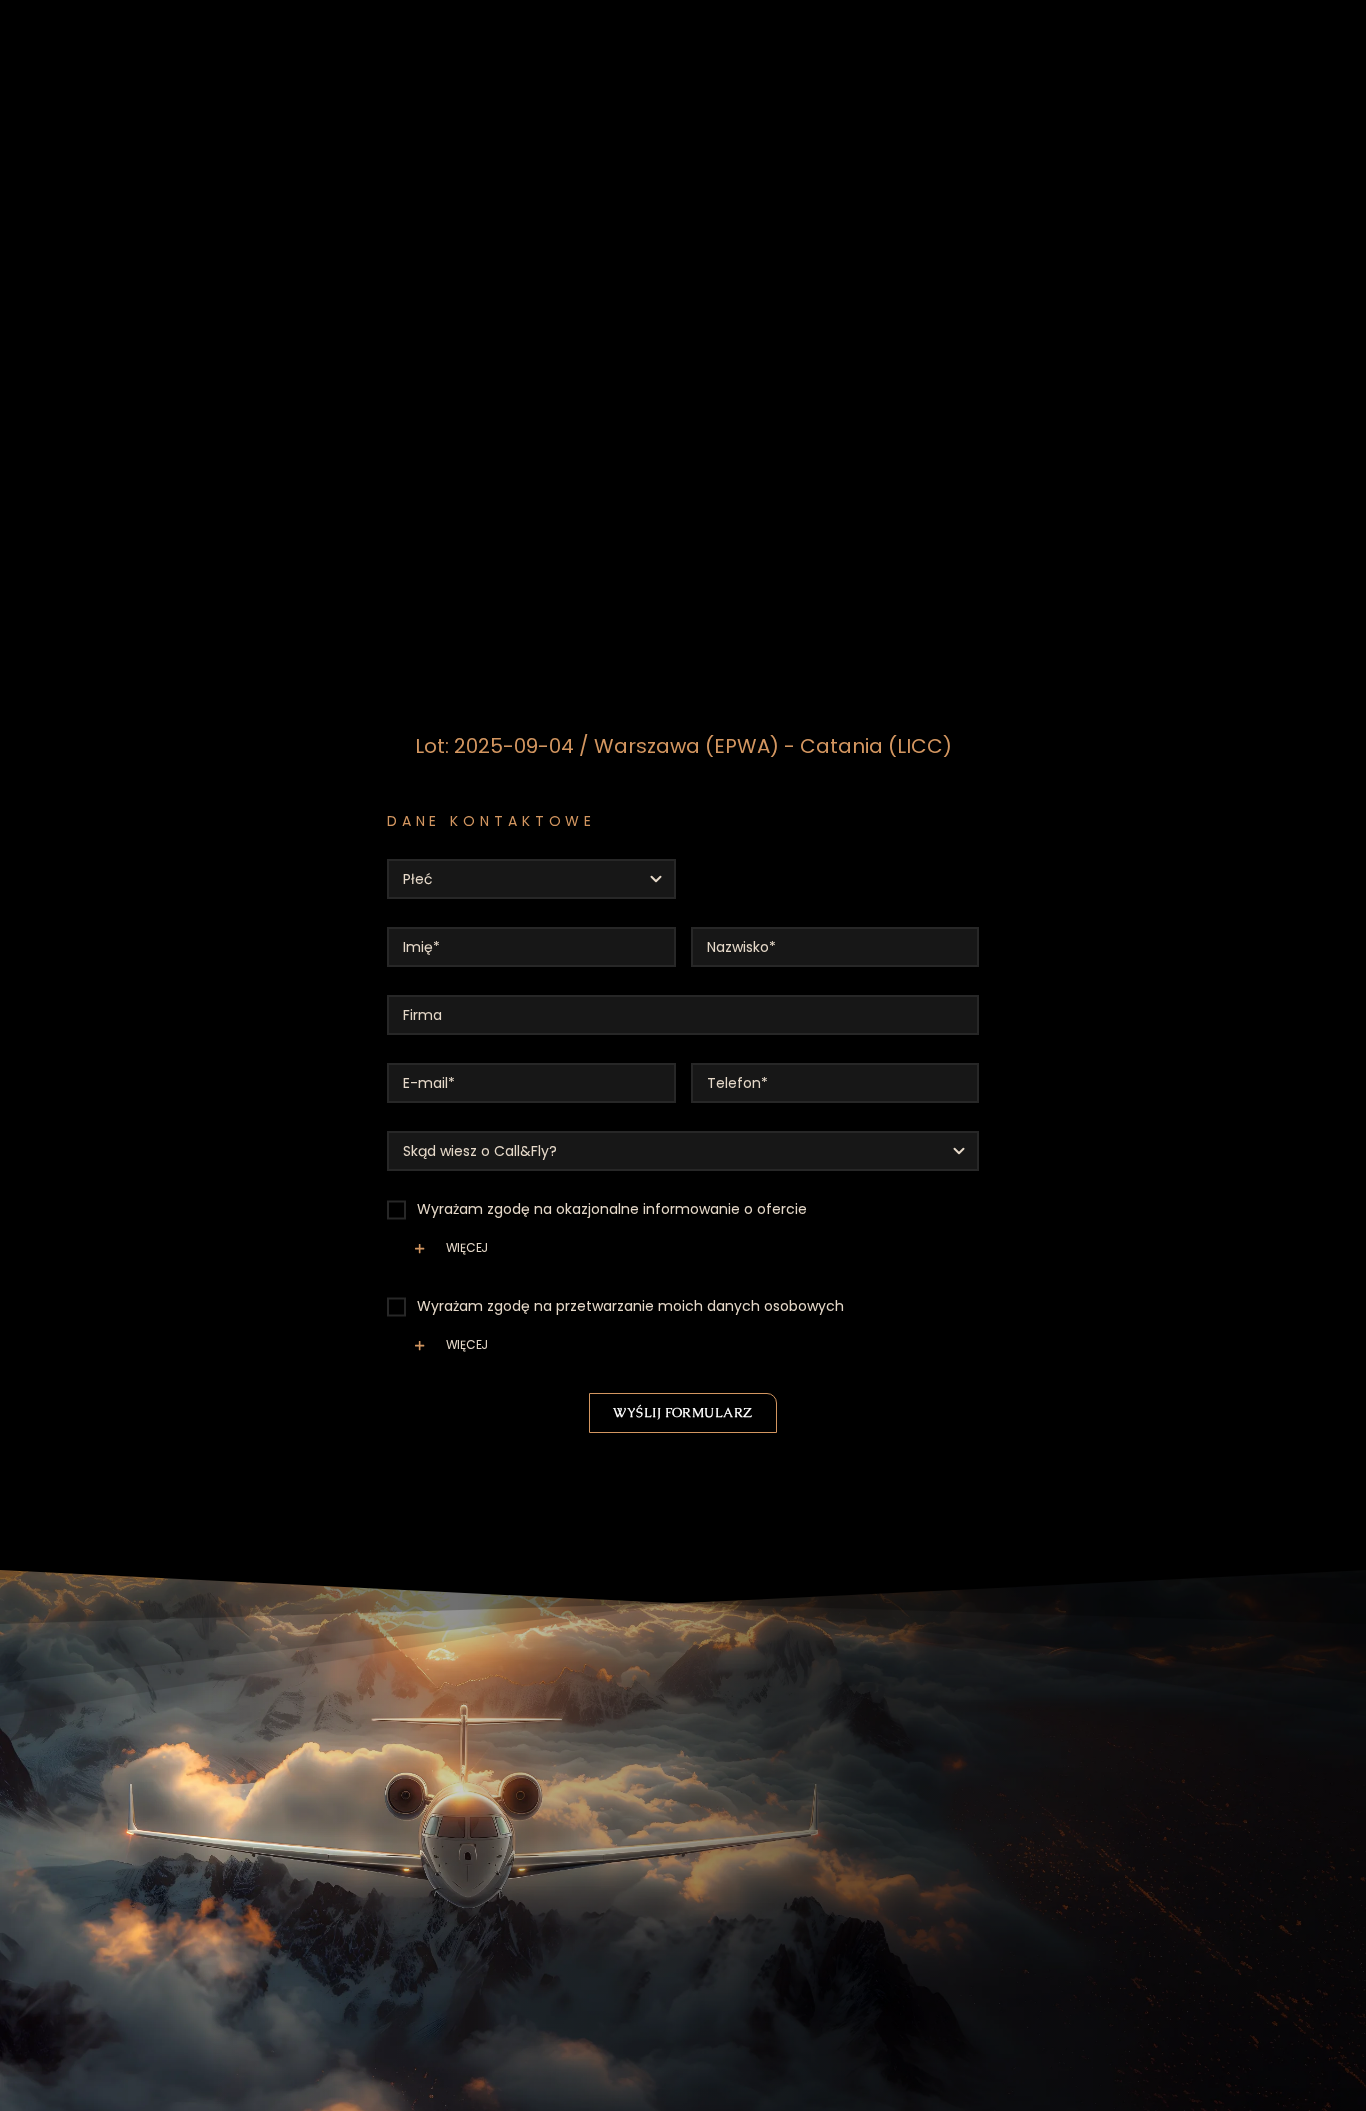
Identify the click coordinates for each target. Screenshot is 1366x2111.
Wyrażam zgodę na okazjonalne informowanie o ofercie (612, 1209)
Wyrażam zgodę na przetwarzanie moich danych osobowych (630, 1306)
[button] (683, 1256)
